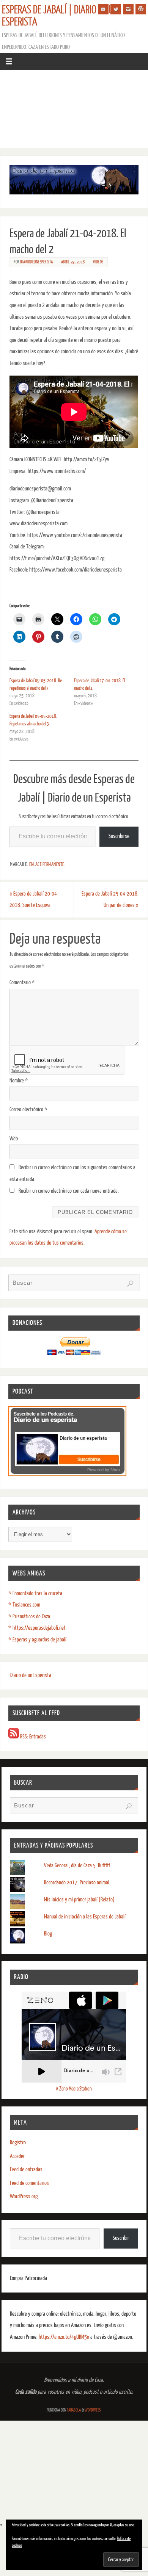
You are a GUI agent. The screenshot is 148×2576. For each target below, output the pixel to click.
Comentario (22, 983)
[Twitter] (116, 9)
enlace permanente (47, 864)
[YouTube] (103, 9)
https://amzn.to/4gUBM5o (65, 2337)
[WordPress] (141, 9)
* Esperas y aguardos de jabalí (37, 1640)
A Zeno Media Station (74, 2089)
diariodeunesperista (37, 262)
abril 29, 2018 (73, 262)
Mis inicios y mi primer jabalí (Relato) (79, 1900)
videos (98, 262)
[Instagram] (128, 9)
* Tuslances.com (24, 1605)
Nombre (19, 1081)
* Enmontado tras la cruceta (35, 1593)
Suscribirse (119, 836)
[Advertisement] (74, 111)
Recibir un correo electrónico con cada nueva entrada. (69, 1191)
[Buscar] (130, 1284)
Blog (48, 1934)
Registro (18, 2143)
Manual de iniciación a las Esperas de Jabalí (85, 1917)
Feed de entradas (26, 2170)
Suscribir (121, 2238)
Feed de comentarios (29, 2183)
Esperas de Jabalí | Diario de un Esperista (60, 16)
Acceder (17, 2156)
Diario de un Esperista (31, 1675)
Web (14, 1139)
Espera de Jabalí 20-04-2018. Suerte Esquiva (34, 900)
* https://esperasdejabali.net (37, 1628)
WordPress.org (24, 2196)
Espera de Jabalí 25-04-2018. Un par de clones (110, 900)
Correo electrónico (28, 1109)
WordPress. (93, 2410)
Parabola (74, 2410)
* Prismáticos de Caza (29, 1617)
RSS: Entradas (32, 1737)
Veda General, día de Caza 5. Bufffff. (78, 1866)
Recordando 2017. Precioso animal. (77, 1883)
